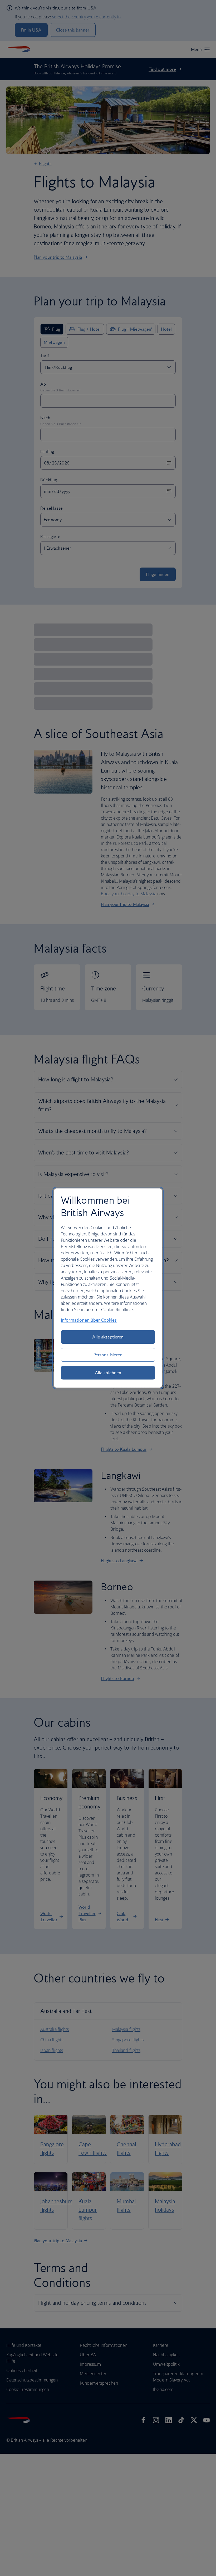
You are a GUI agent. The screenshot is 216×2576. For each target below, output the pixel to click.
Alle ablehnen (108, 1373)
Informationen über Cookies (89, 1320)
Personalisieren (108, 1355)
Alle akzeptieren (108, 1337)
